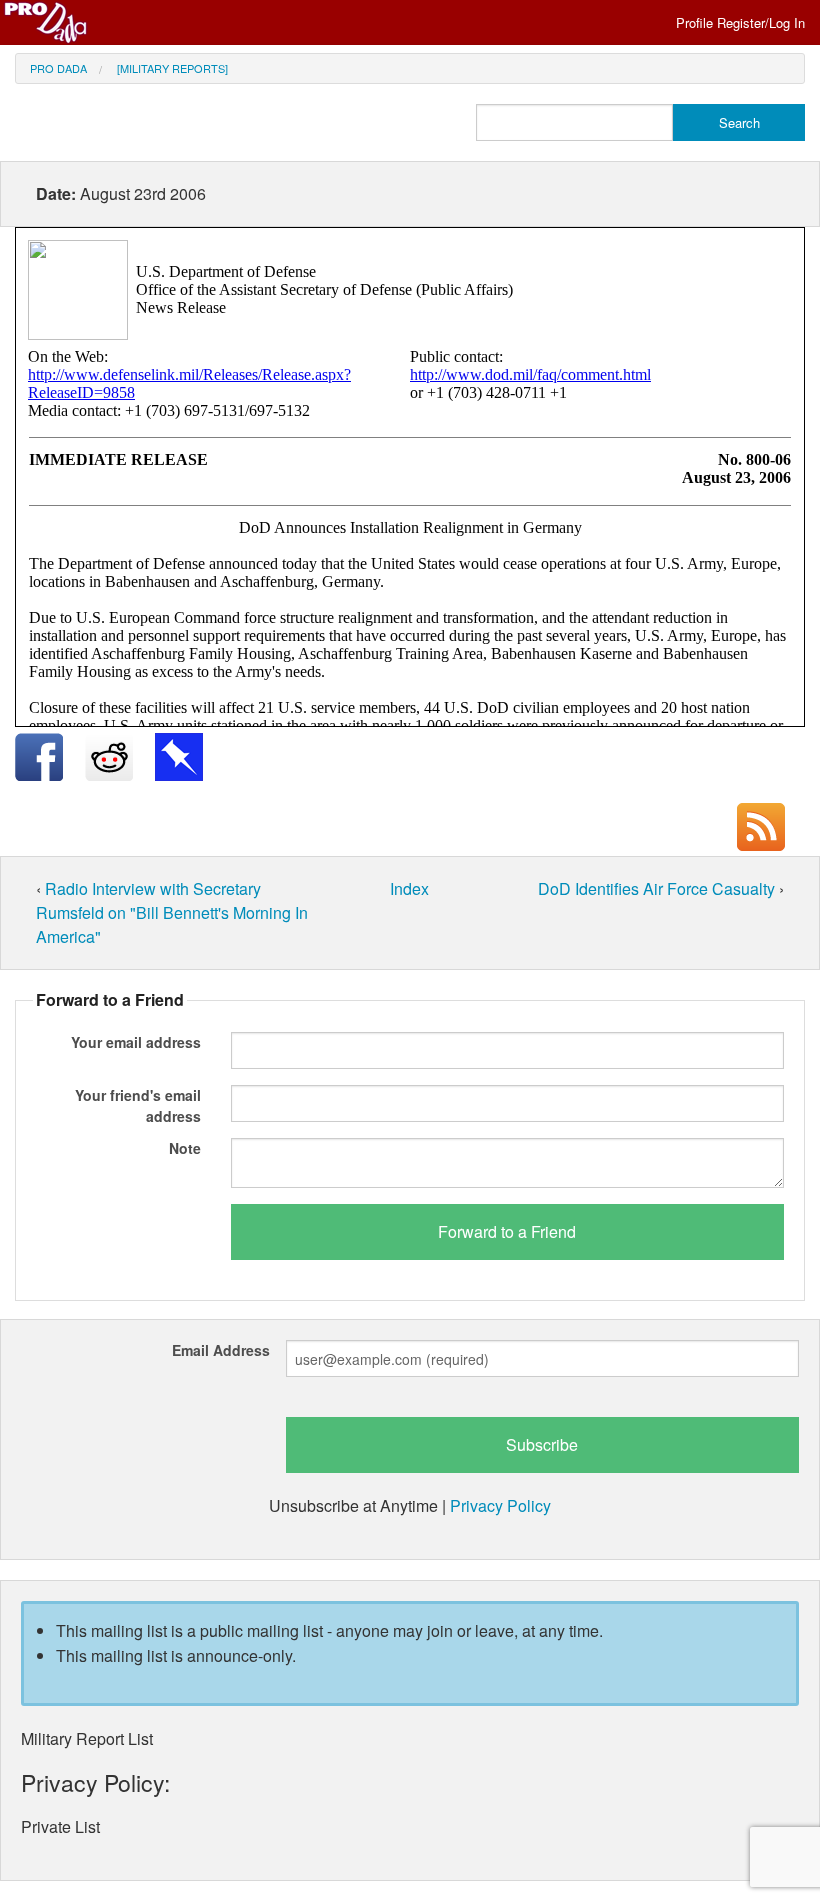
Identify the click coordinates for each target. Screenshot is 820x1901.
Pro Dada (58, 68)
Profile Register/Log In (740, 22)
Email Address (221, 1350)
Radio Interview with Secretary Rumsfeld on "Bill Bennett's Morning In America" (172, 912)
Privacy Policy (500, 1505)
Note (185, 1148)
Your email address (136, 1042)
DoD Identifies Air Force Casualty (658, 888)
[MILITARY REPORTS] (172, 68)
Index (409, 888)
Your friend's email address (138, 1105)
